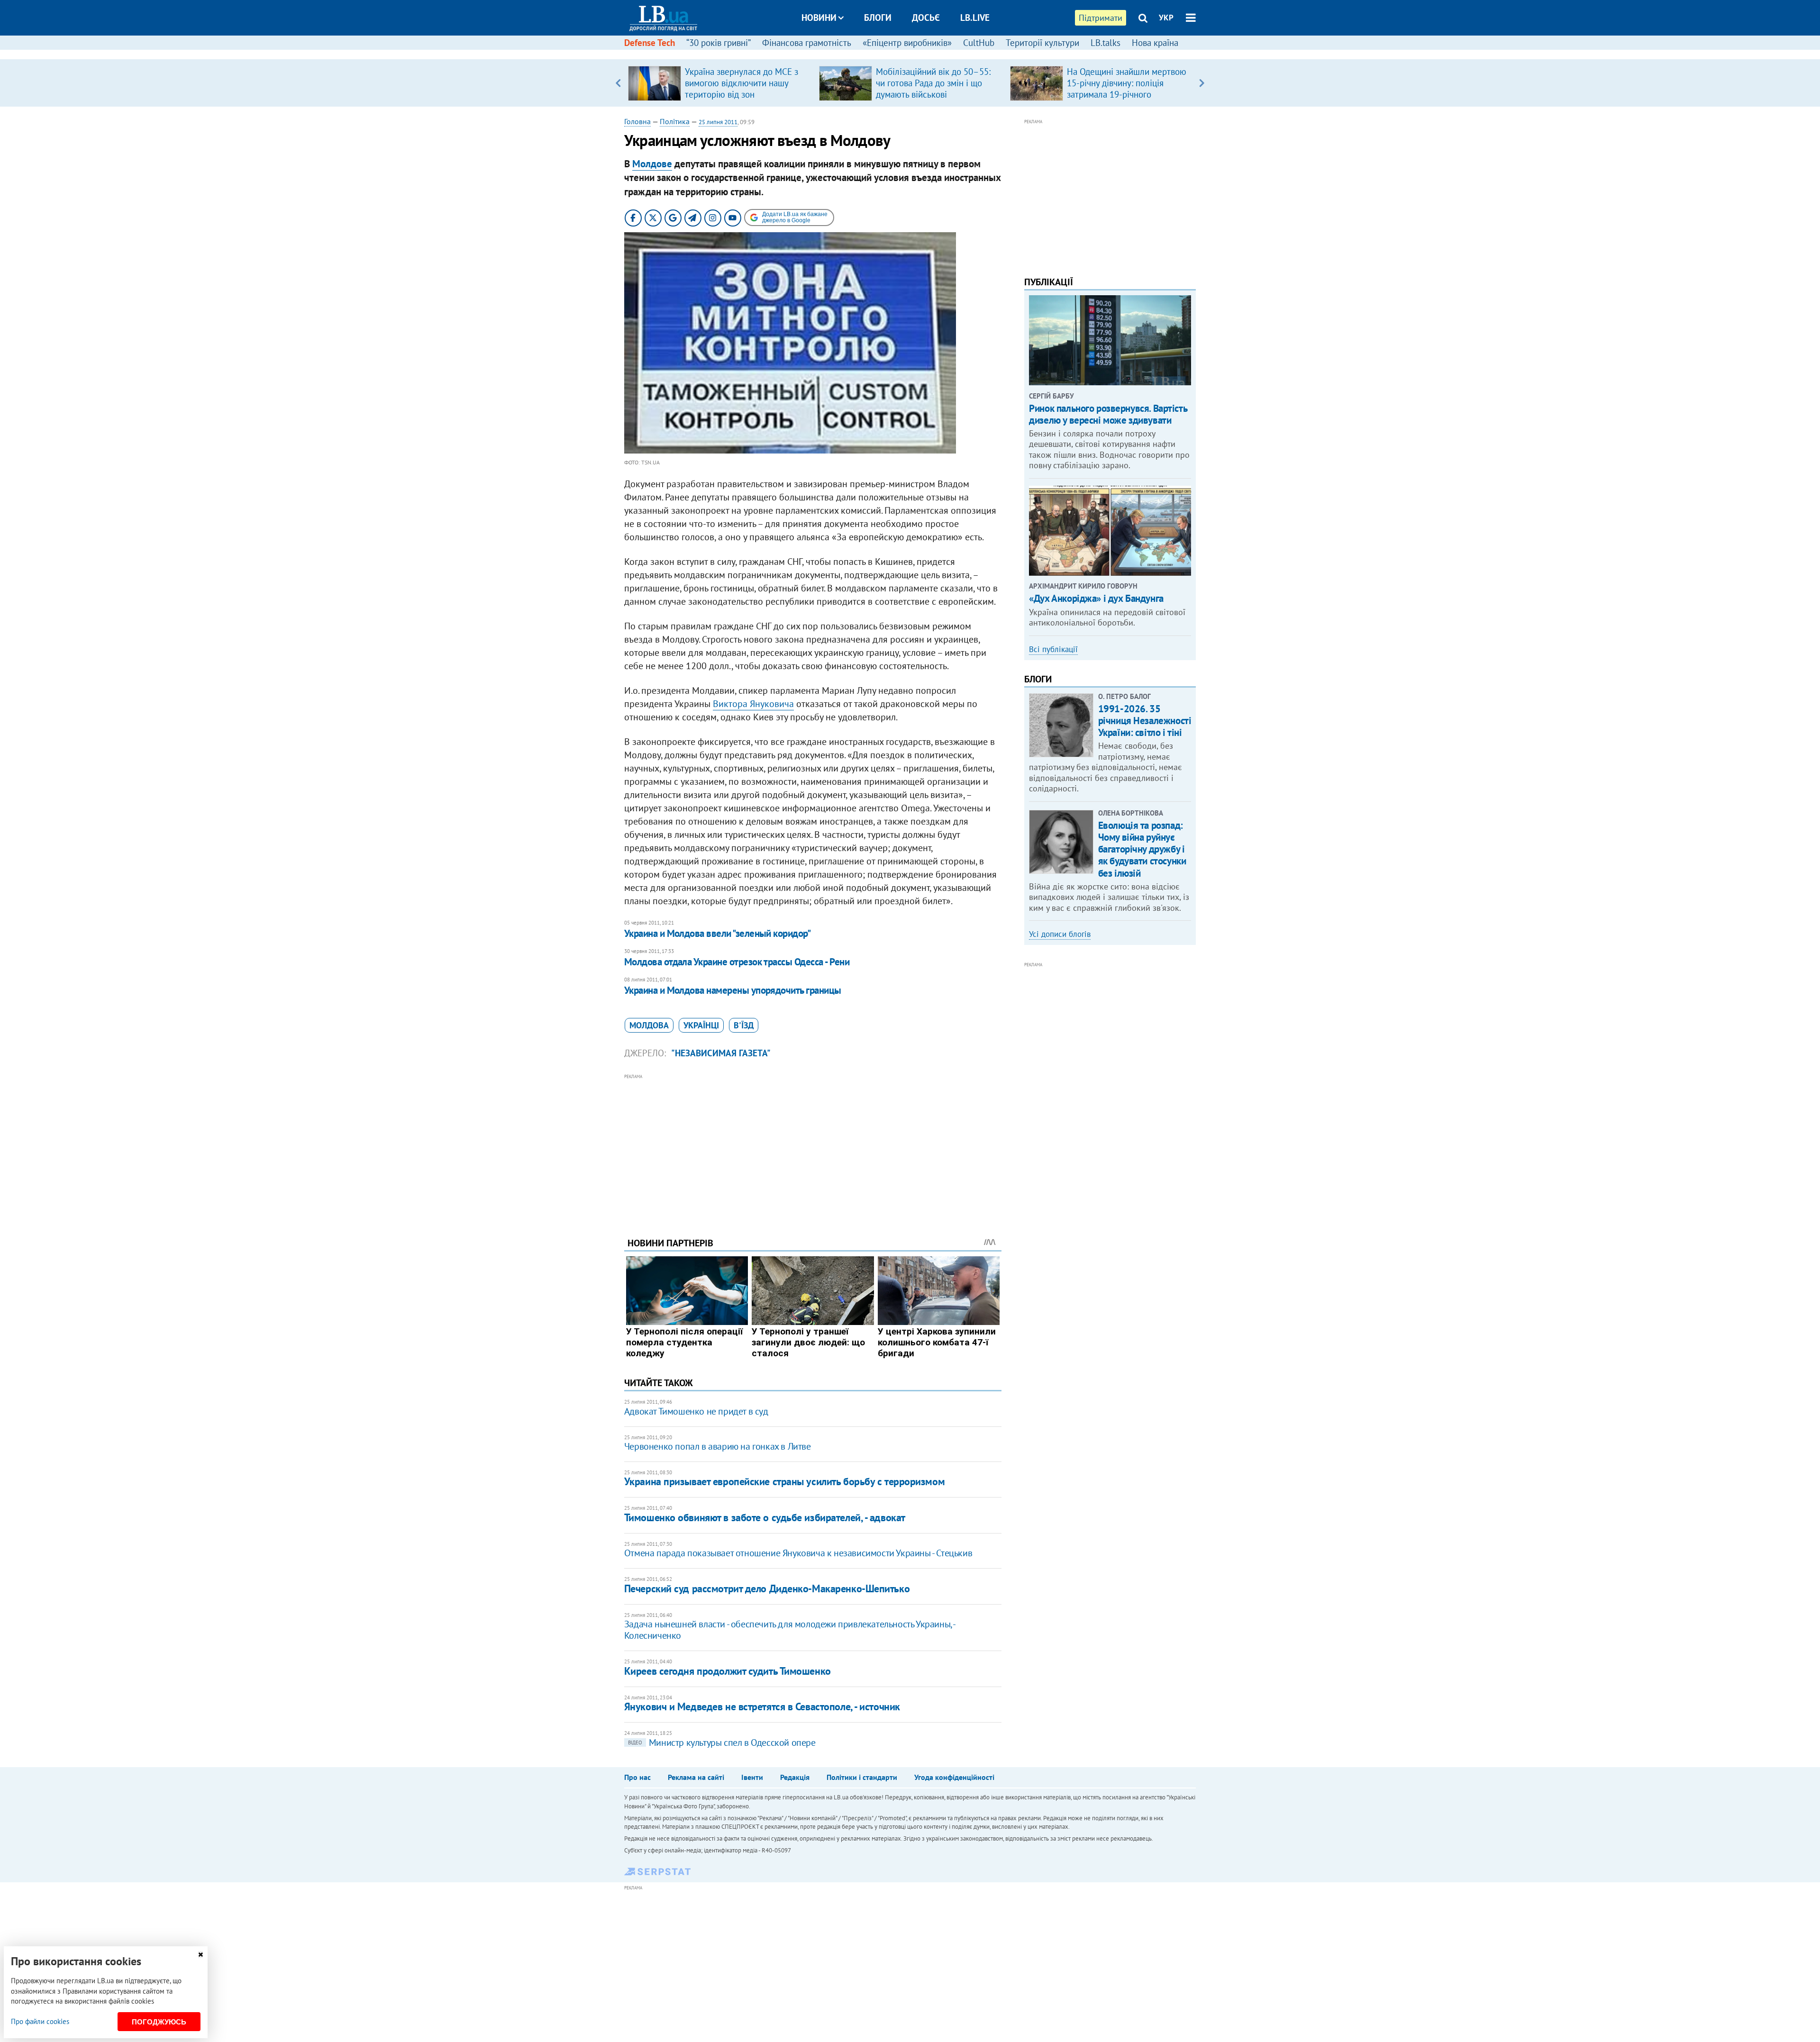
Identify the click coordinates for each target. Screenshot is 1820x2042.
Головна (637, 121)
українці (701, 1025)
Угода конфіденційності (954, 1777)
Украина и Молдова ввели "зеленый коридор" (717, 933)
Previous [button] (618, 83)
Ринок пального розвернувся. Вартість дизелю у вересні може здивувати (1108, 414)
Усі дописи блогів (1060, 934)
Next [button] (1202, 83)
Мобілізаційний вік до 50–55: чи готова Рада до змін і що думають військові (933, 83)
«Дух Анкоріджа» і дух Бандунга (1096, 598)
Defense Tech (650, 43)
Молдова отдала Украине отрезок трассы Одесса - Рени (737, 962)
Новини (819, 18)
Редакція (795, 1777)
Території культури (1042, 43)
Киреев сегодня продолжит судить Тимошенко (728, 1671)
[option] (720, 83)
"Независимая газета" (721, 1053)
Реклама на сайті (696, 1777)
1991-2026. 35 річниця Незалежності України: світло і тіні (1145, 721)
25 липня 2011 (718, 122)
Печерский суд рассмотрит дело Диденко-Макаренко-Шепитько (767, 1588)
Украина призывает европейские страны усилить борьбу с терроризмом (784, 1481)
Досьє (926, 18)
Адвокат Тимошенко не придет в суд (696, 1411)
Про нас (637, 1777)
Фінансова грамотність (807, 43)
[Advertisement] (813, 1148)
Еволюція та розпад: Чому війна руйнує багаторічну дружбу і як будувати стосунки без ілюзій (1142, 849)
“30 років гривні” (719, 43)
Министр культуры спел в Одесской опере (722, 1743)
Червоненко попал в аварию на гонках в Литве (718, 1446)
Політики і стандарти (862, 1777)
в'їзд (744, 1025)
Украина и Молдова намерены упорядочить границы (733, 990)
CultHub (979, 43)
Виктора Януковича (753, 704)
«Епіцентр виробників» (907, 43)
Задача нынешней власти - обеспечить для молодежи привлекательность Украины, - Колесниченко (790, 1630)
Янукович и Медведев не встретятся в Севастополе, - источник (762, 1706)
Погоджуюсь (159, 2022)
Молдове (652, 164)
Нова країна (1155, 43)
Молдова (649, 1025)
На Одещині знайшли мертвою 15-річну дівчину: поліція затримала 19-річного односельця (1127, 89)
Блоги (878, 18)
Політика (675, 121)
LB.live (975, 18)
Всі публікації (1053, 649)
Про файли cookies (40, 2021)
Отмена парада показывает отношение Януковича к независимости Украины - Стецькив (798, 1553)
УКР (1166, 18)
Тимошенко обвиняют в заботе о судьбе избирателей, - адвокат (765, 1517)
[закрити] (200, 1955)
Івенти (752, 1777)
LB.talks (1106, 43)
